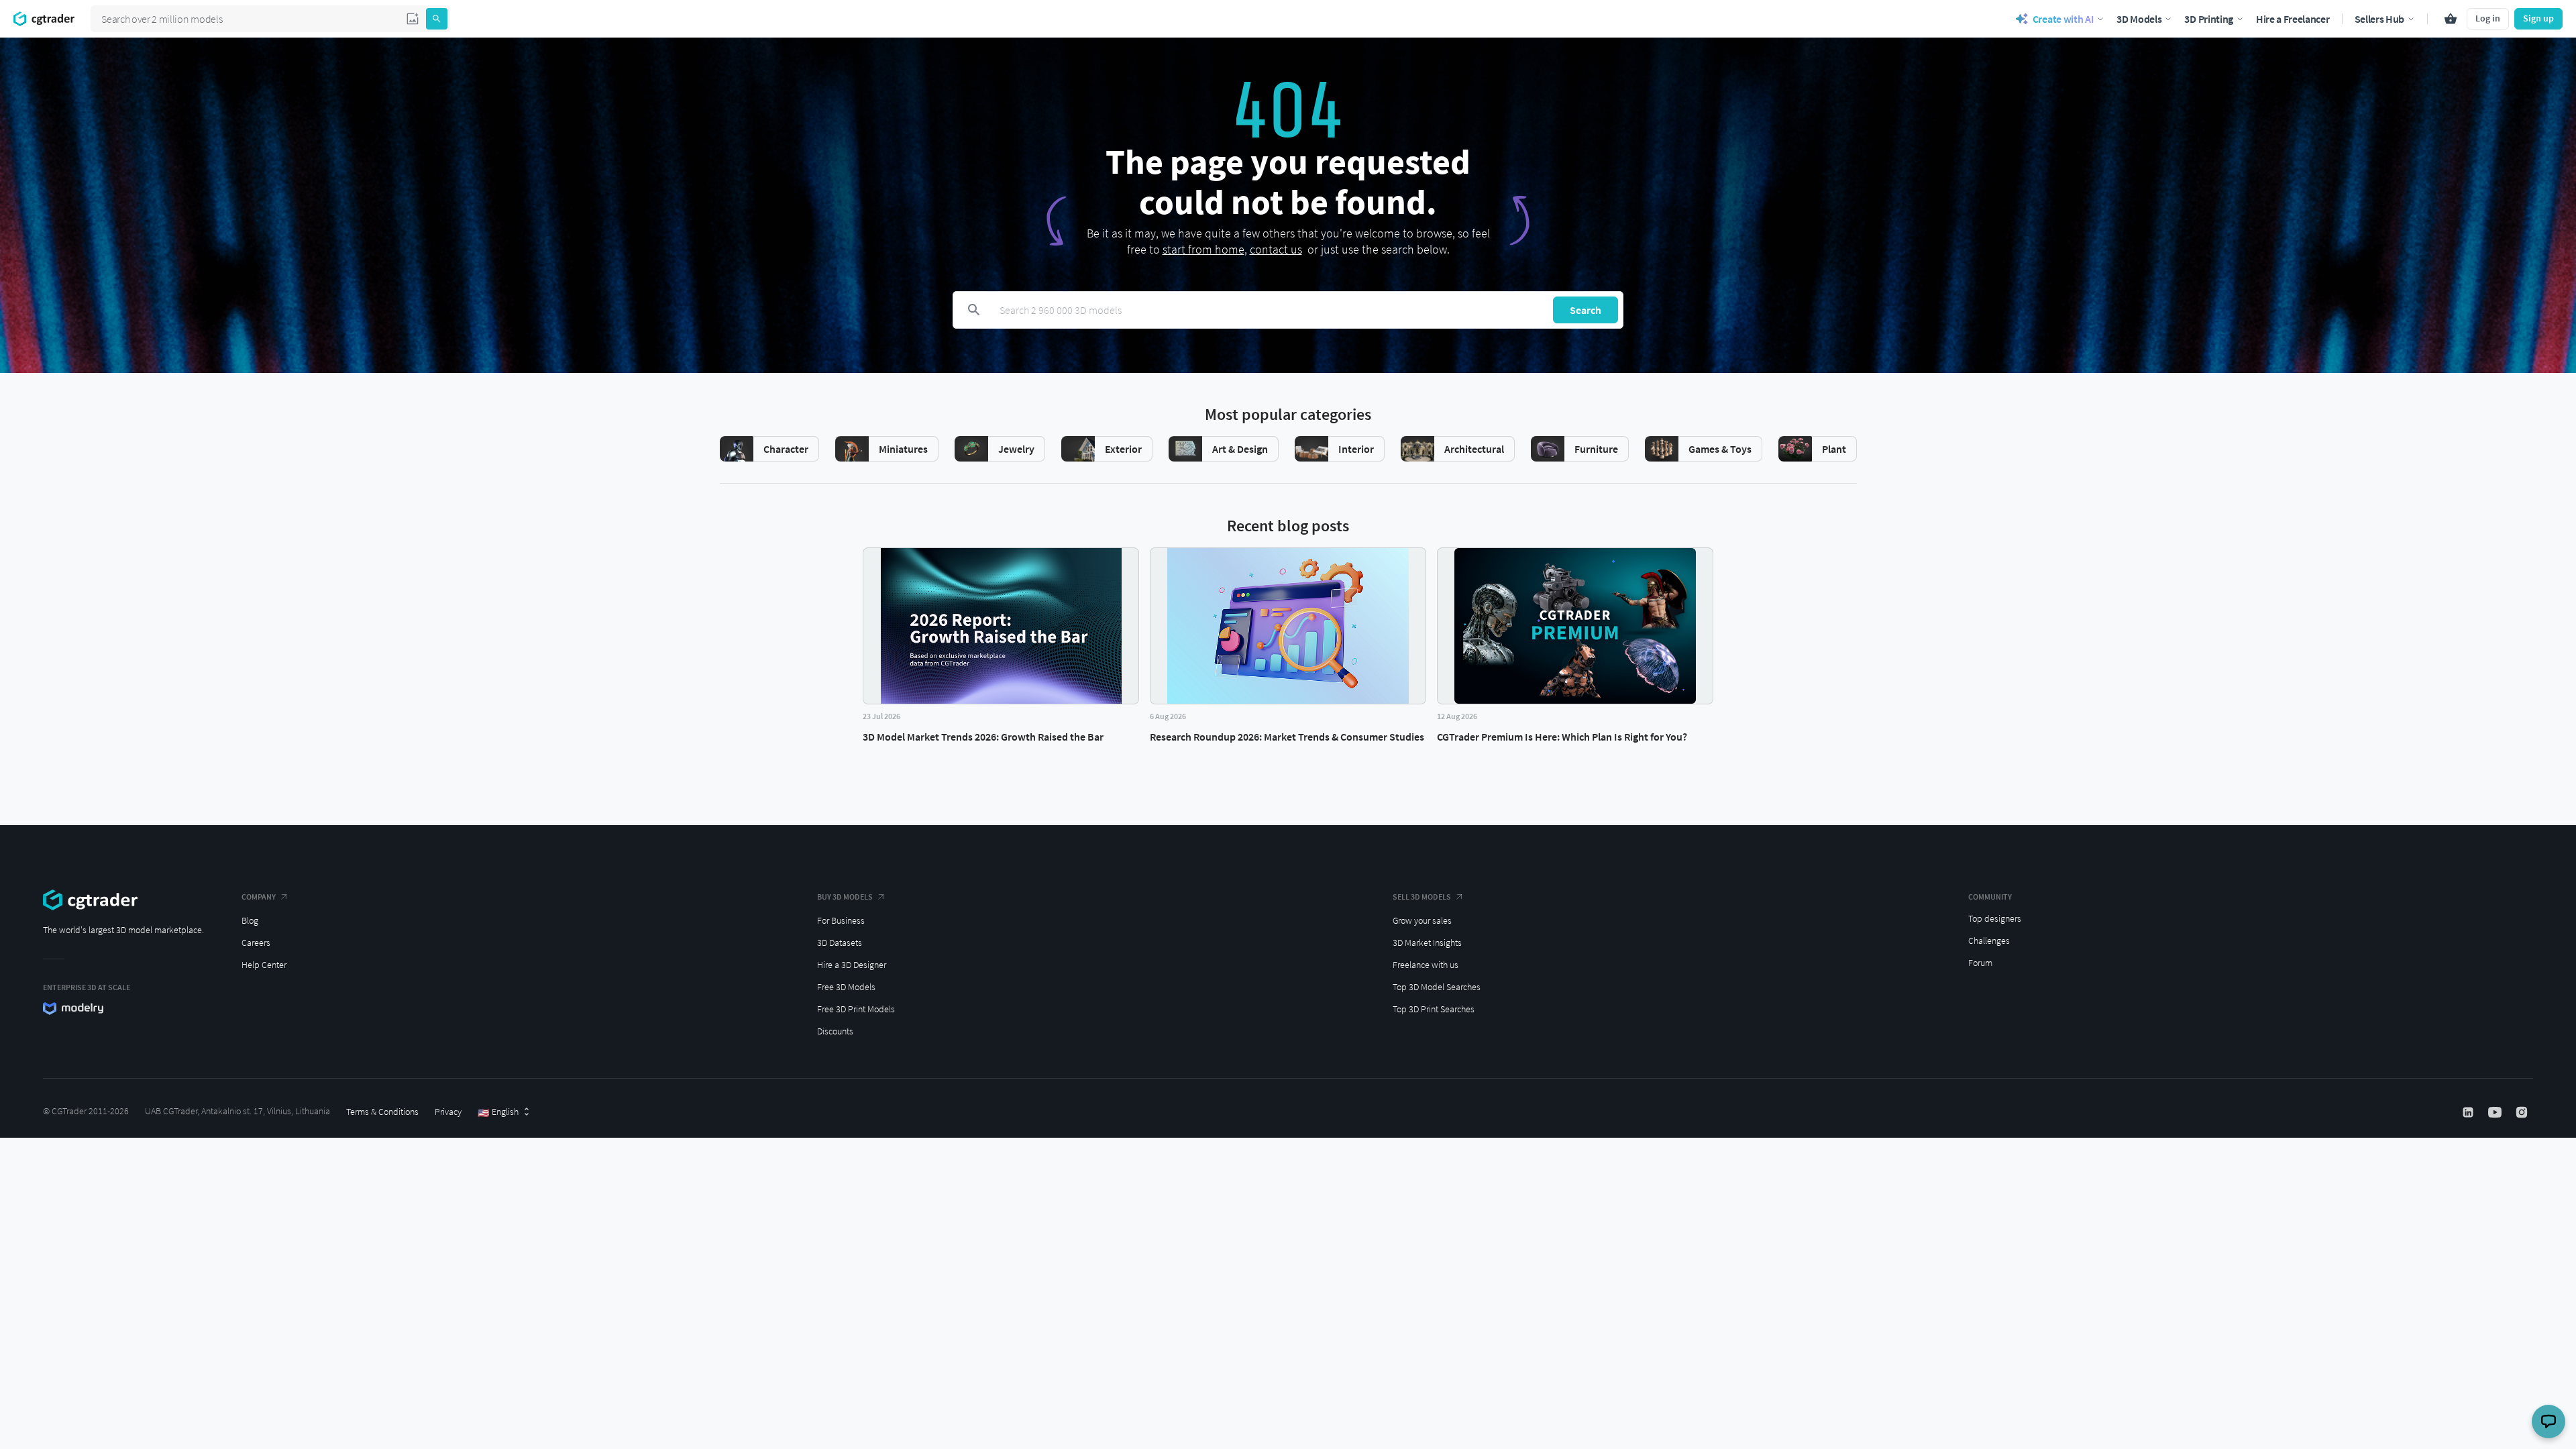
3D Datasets (840, 943)
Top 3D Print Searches (1434, 1009)
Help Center (264, 965)
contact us (1276, 249)
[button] (413, 19)
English (498, 1112)
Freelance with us (1426, 965)
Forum (1980, 963)
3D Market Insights (1427, 943)
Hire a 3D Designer (852, 965)
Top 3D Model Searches (1437, 987)
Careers (256, 943)
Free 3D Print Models (856, 1009)
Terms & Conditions (382, 1112)
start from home (1203, 249)
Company (259, 897)
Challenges (1989, 941)
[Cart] (2451, 19)
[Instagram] (2523, 1112)
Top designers (1995, 918)
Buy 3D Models (845, 897)
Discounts (835, 1031)
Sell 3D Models (1422, 897)
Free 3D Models (846, 987)
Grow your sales (1422, 920)
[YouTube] (2496, 1112)
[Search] (437, 19)
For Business (841, 920)
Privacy (448, 1112)
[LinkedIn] (2469, 1112)
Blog (250, 920)
